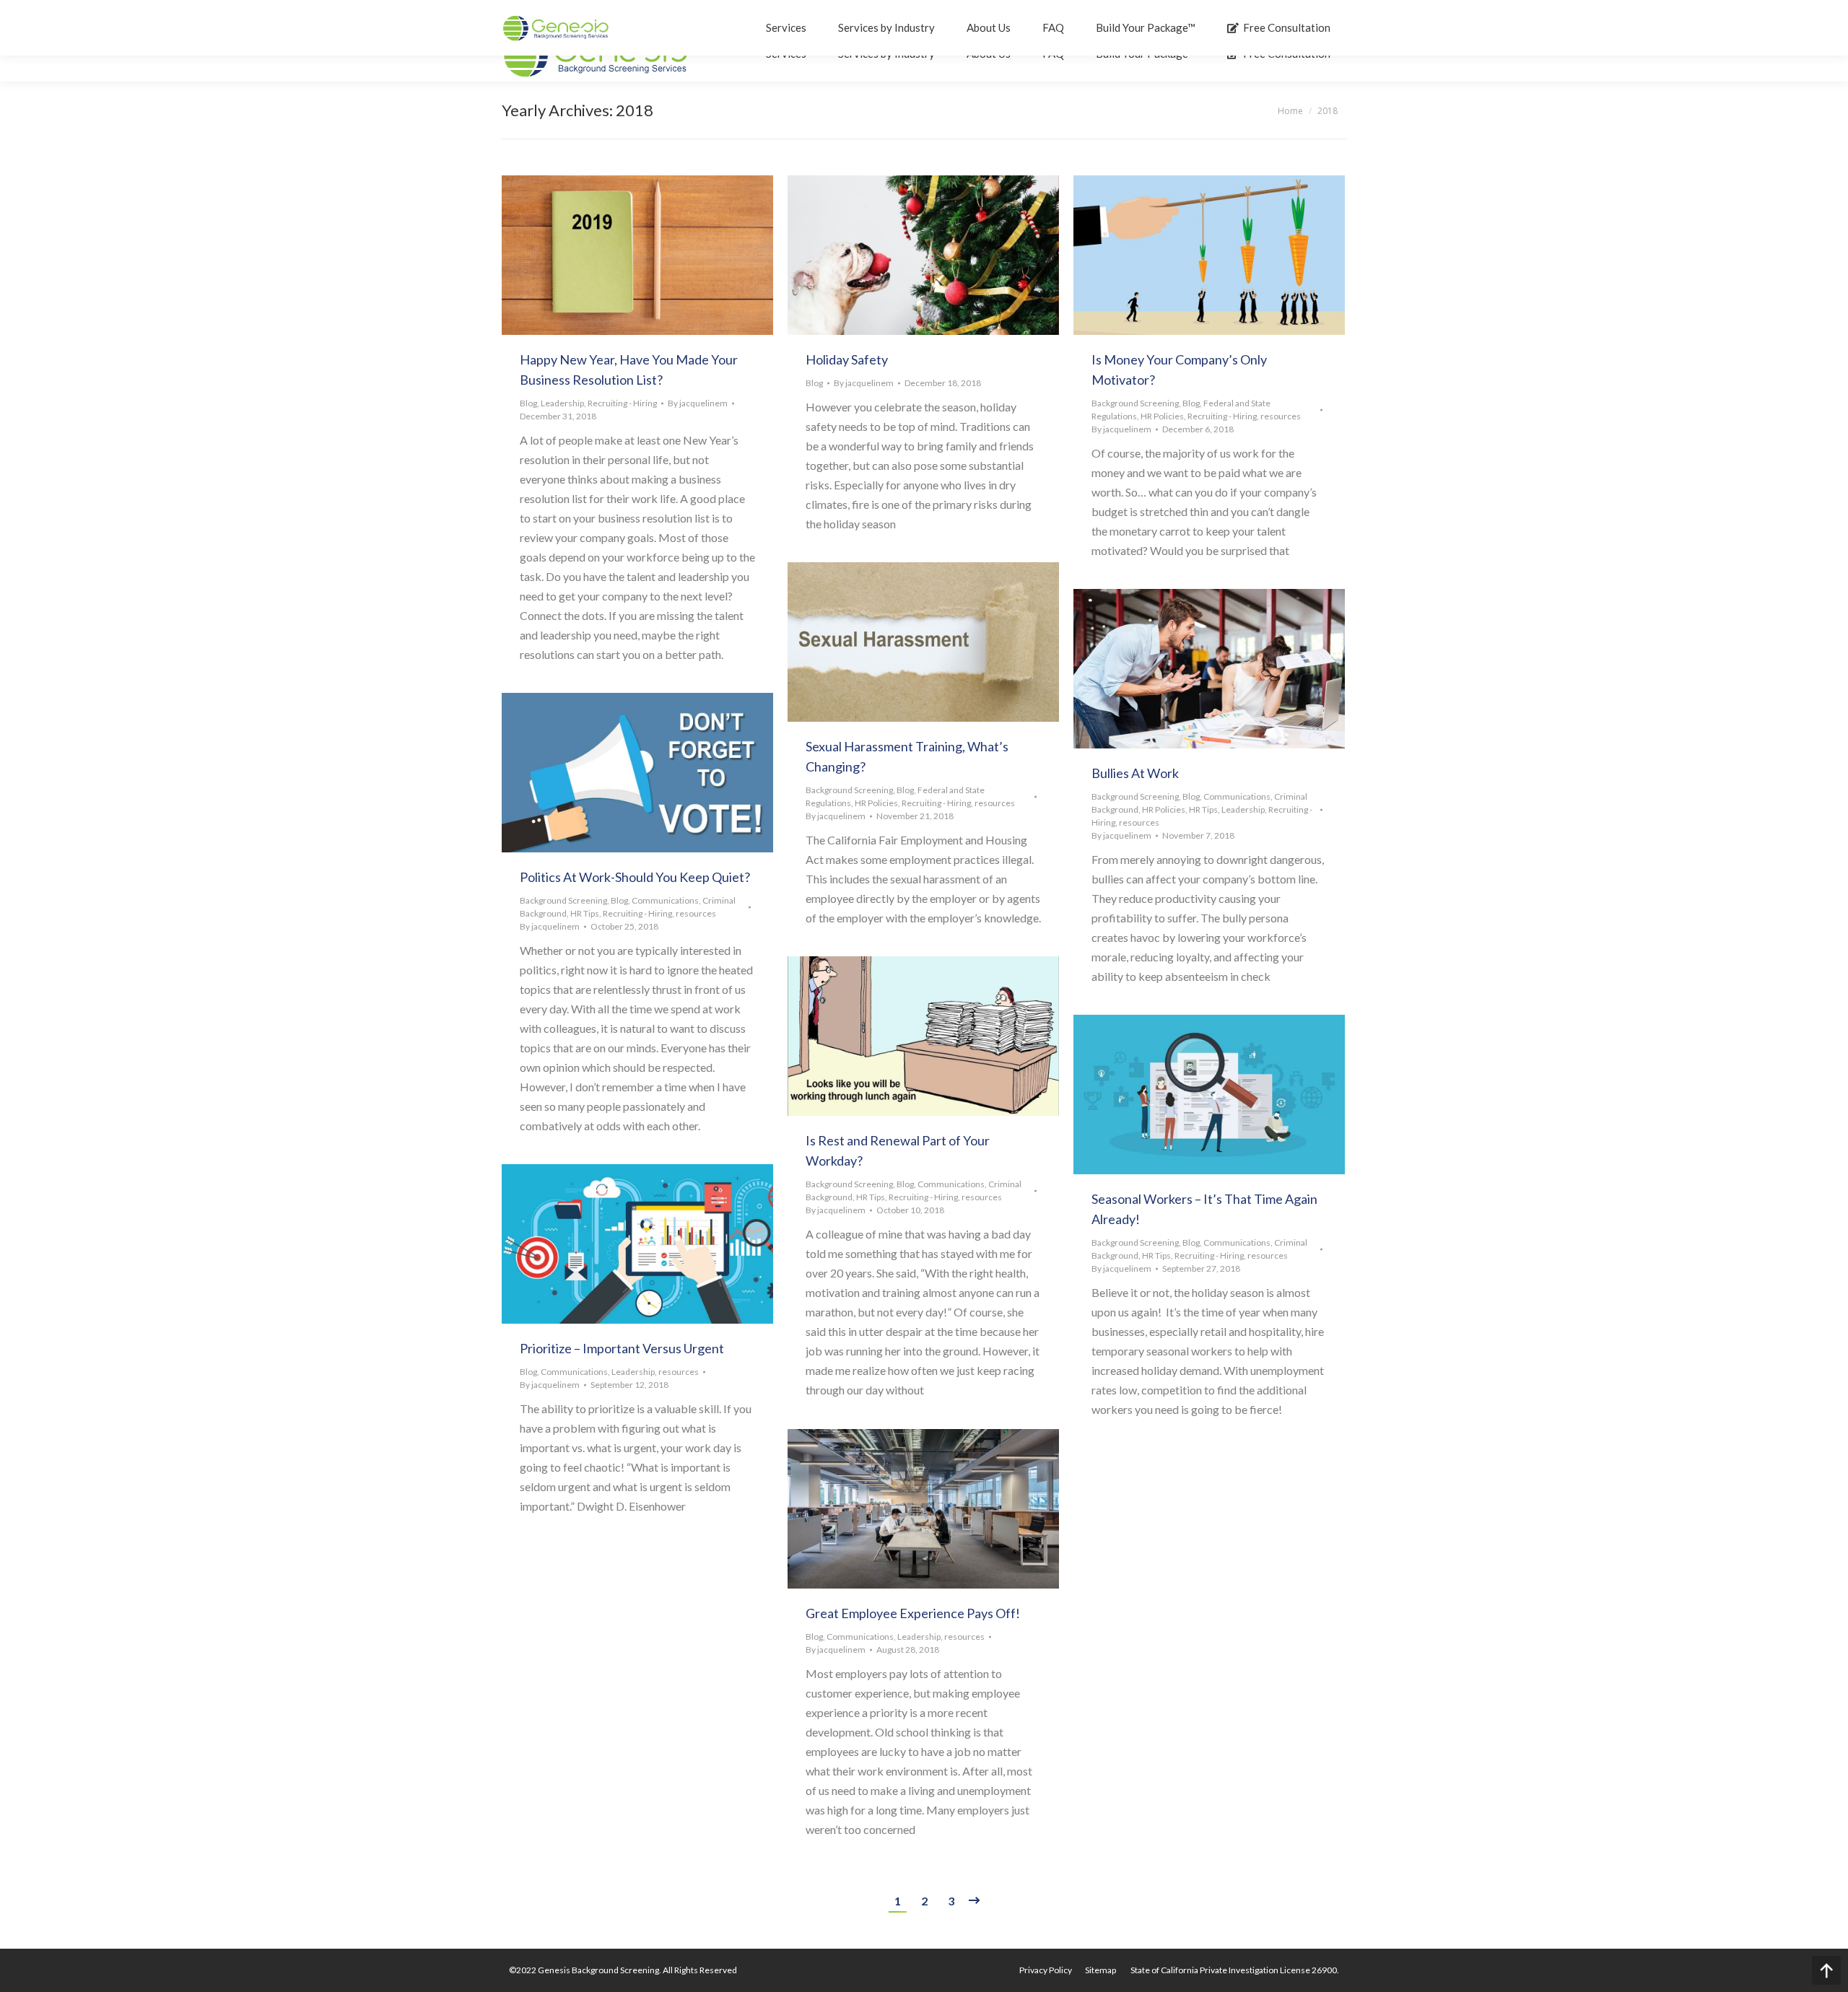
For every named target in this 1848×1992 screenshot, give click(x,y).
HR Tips (1203, 809)
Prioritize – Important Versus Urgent (622, 1348)
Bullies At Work (1135, 773)
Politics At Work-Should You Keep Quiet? (635, 877)
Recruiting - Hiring (622, 403)
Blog (528, 403)
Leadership (562, 403)
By (698, 403)
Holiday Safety (847, 359)
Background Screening (1135, 403)
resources (1281, 416)
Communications (1237, 796)
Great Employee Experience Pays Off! (913, 1613)
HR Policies (1162, 416)
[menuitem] (1046, 1970)
